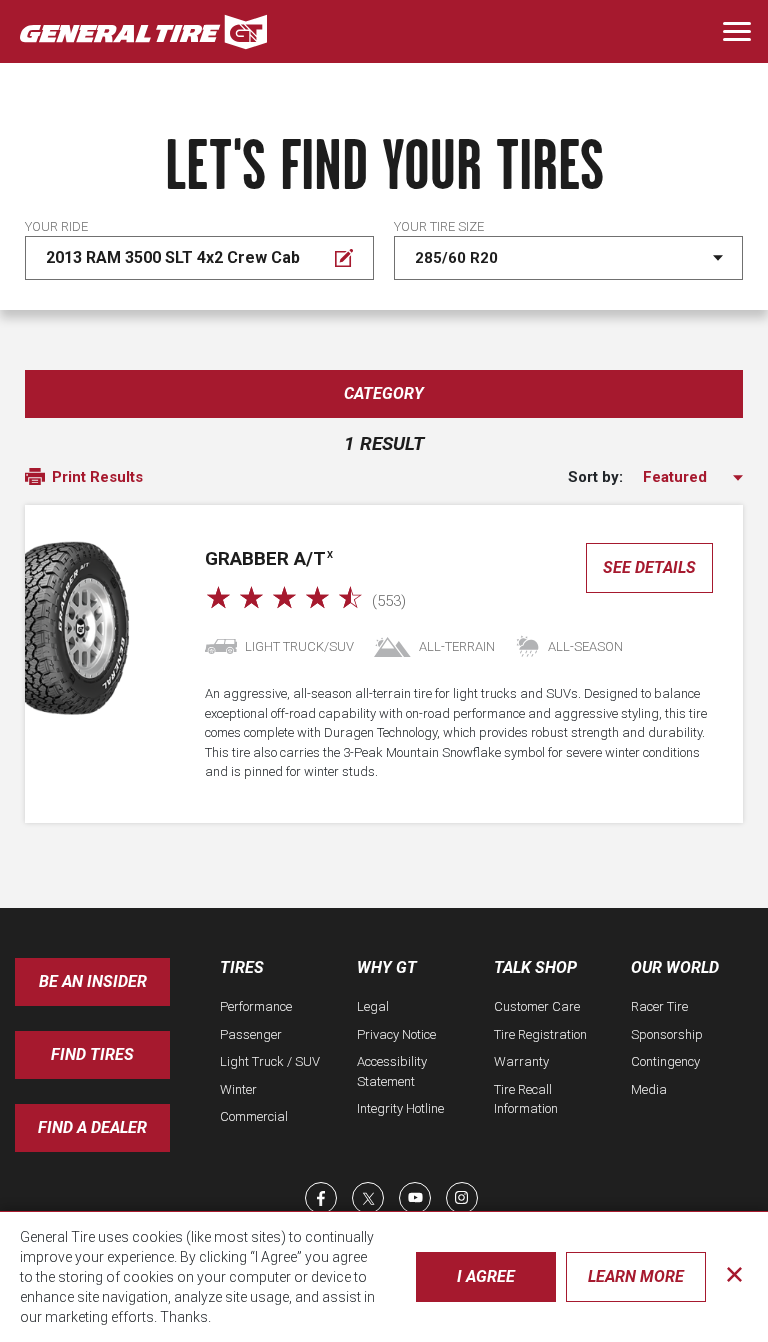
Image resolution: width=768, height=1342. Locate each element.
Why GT (387, 967)
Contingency (665, 1061)
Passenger (251, 1034)
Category (384, 393)
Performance (256, 1006)
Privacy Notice (396, 1034)
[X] (368, 1198)
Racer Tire (659, 1006)
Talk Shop (535, 967)
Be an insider (93, 981)
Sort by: (595, 477)
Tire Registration (540, 1034)
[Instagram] (462, 1198)
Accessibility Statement (392, 1071)
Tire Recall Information (526, 1099)
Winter (238, 1089)
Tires (242, 967)
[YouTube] (415, 1198)
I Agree (486, 1276)
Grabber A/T (269, 558)
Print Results (95, 477)
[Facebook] (321, 1198)
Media (649, 1089)
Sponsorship (667, 1034)
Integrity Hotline (400, 1108)
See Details (649, 567)
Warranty (521, 1061)
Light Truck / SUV (270, 1061)
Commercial (254, 1116)
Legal (373, 1006)
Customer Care (537, 1006)
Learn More (636, 1276)
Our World (675, 967)
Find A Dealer (92, 1127)
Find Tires (92, 1054)
